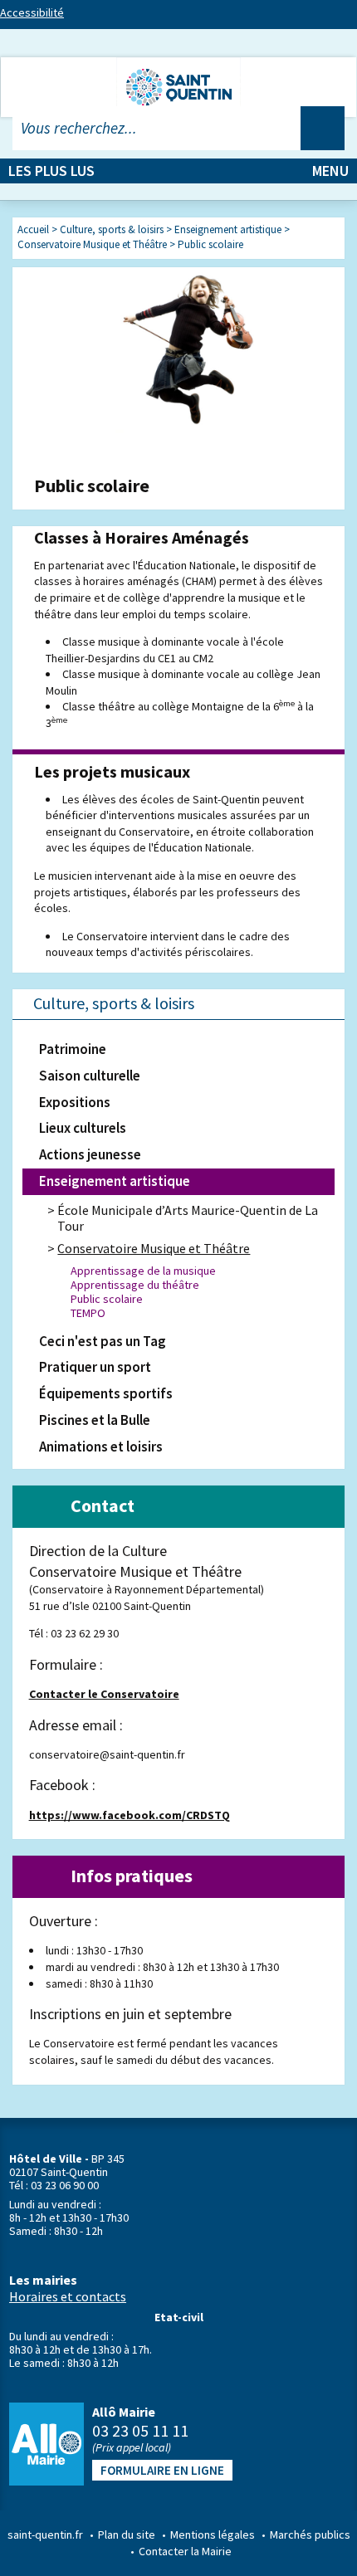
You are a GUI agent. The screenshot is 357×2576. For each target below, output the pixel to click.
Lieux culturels (83, 1128)
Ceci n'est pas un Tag (103, 1341)
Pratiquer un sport (95, 1367)
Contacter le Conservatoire (104, 1694)
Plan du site (127, 2535)
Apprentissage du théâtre (135, 1285)
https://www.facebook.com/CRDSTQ (130, 1815)
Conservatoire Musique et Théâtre (154, 1248)
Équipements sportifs (106, 1393)
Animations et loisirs (101, 1447)
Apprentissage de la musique (143, 1271)
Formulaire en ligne (162, 2470)
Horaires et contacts (68, 2296)
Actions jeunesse (90, 1154)
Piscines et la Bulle (95, 1420)
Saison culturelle (90, 1076)
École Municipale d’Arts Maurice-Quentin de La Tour (188, 1218)
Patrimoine (73, 1049)
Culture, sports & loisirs (114, 1003)
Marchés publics (310, 2535)
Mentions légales (213, 2535)
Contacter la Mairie (185, 2551)
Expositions (75, 1102)
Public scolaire (107, 1299)
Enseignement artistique (115, 1181)
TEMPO (88, 1313)
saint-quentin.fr (45, 2535)
